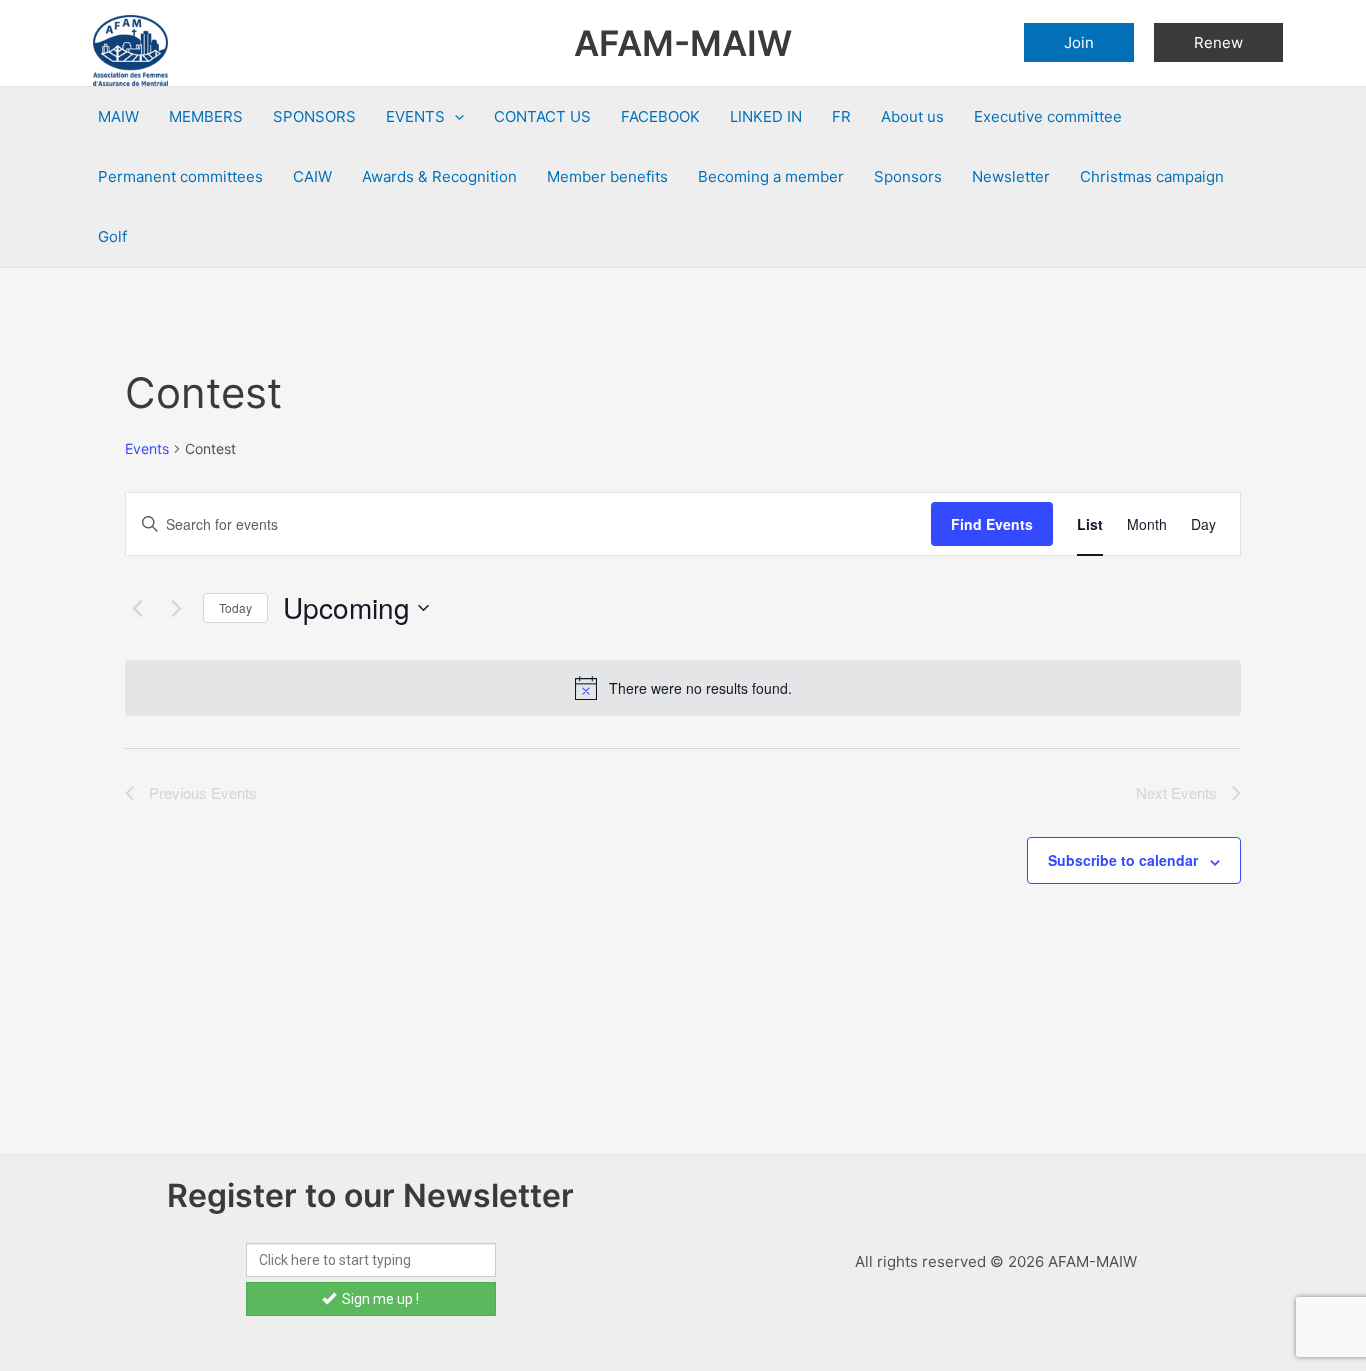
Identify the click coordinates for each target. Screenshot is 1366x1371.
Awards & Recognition (439, 176)
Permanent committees (180, 176)
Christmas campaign (1152, 176)
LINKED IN (766, 116)
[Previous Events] (137, 608)
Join (1079, 42)
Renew (1218, 42)
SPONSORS (314, 116)
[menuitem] (841, 117)
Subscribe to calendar (1123, 860)
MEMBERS (206, 116)
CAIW (312, 176)
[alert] (683, 688)
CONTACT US (542, 116)
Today (235, 607)
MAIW (118, 116)
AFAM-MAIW (683, 43)
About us (912, 116)
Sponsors (908, 176)
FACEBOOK (660, 116)
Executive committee (1048, 116)
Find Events (992, 524)
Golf (112, 236)
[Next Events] (176, 608)
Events (147, 448)
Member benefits (607, 176)
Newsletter (1011, 176)
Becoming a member (771, 176)
